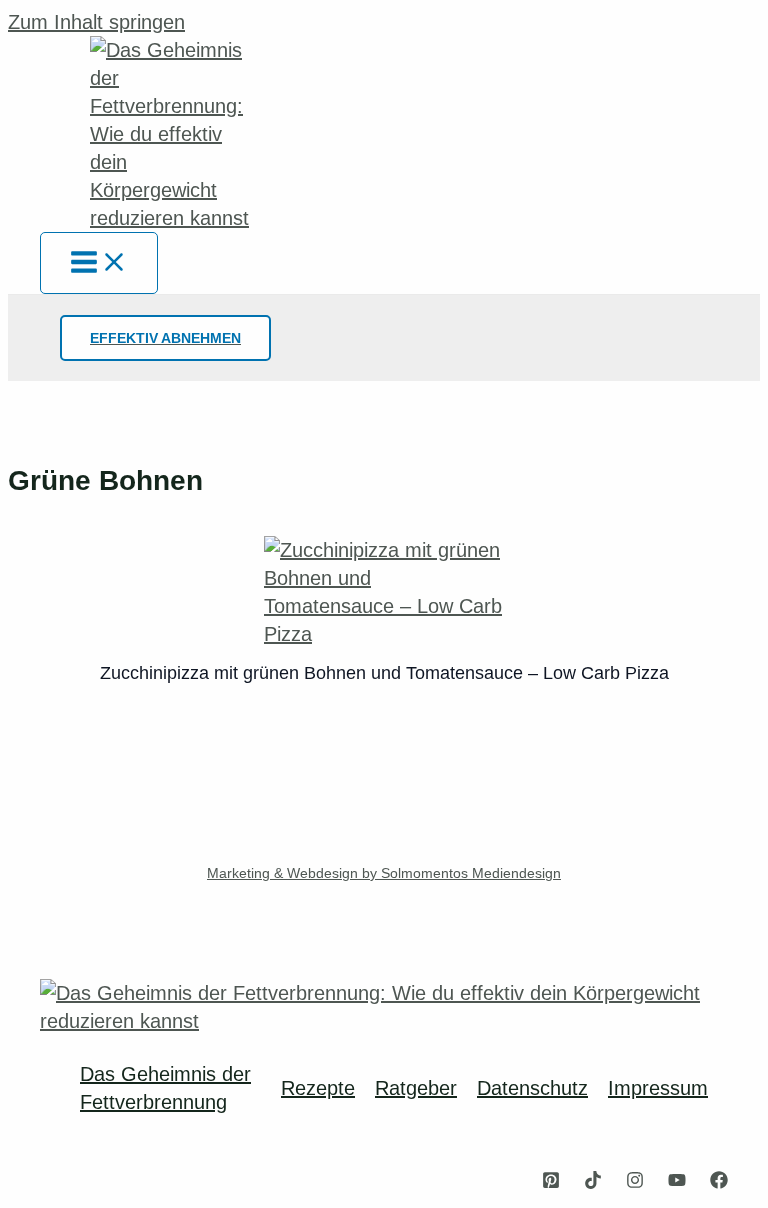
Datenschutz (532, 1088)
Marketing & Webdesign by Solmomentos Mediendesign (384, 873)
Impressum (658, 1088)
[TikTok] (593, 1182)
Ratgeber (416, 1088)
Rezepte (318, 1088)
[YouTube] (677, 1182)
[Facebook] (719, 1182)
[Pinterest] (551, 1182)
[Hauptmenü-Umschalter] (99, 263)
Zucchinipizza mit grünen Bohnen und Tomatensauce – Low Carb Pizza (384, 673)
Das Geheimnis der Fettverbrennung (165, 1088)
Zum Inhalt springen (96, 22)
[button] (165, 338)
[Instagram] (635, 1182)
